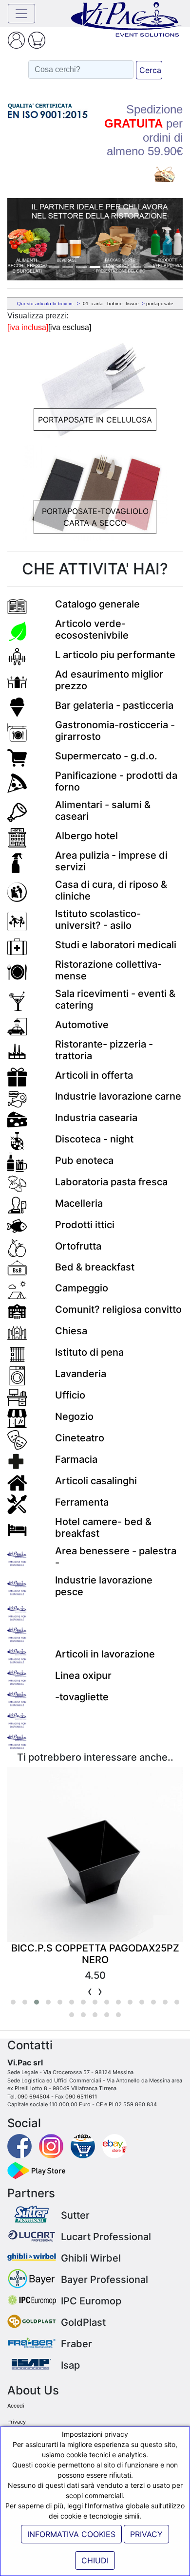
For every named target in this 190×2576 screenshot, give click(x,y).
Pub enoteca (84, 1160)
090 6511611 (81, 2097)
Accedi (16, 2406)
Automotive (82, 1025)
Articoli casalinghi (96, 1481)
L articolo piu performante (115, 655)
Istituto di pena (89, 1352)
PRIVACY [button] (146, 2534)
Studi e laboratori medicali (116, 945)
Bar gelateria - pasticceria (114, 705)
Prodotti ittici (85, 1225)
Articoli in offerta (94, 1075)
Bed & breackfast (95, 1267)
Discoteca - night (94, 1139)
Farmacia (76, 1459)
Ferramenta (82, 1502)
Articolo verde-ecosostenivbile (92, 629)
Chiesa (71, 1331)
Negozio (74, 1417)
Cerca (150, 70)
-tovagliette (82, 1697)
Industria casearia (96, 1118)
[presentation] (90, 1991)
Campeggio (82, 1288)
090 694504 (34, 2097)
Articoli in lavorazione (105, 1654)
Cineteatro (80, 1438)
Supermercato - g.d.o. (106, 756)
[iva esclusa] (70, 327)
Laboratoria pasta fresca (111, 1182)
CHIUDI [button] (95, 2560)
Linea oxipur (83, 1675)
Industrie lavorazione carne (118, 1096)
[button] (20, 239)
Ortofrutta (78, 1246)
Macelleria (79, 1203)
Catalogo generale (97, 604)
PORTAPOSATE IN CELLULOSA (95, 420)
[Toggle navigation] (21, 14)
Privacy (17, 2422)
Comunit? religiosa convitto (118, 1309)
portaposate (160, 304)
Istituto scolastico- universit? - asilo (98, 920)
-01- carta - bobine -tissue (110, 304)
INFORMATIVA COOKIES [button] (71, 2534)
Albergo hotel (86, 836)
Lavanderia (81, 1374)
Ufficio (70, 1395)
